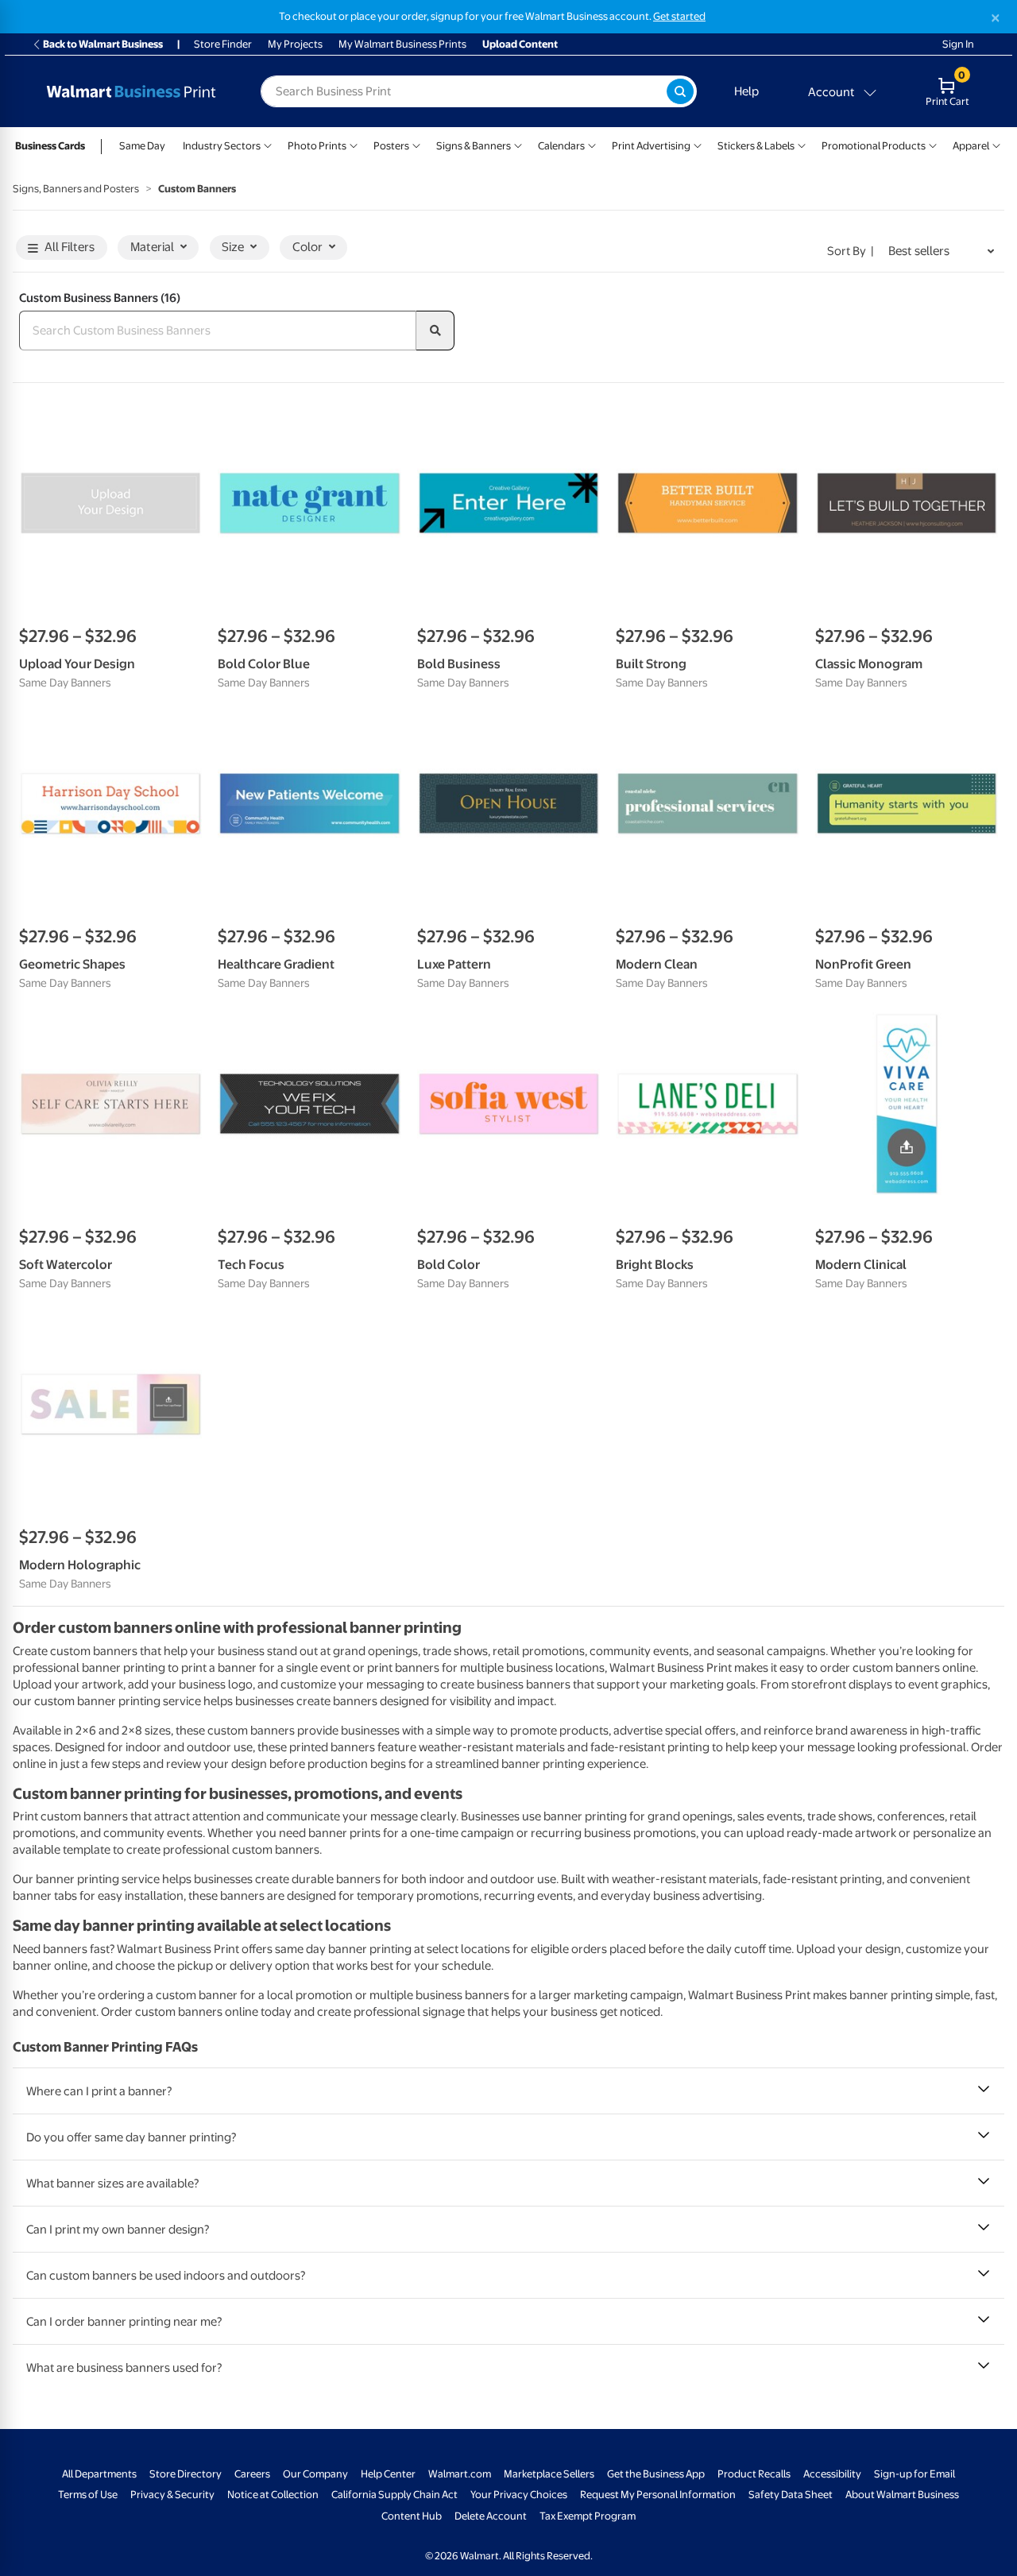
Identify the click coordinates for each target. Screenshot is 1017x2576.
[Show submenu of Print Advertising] (698, 144)
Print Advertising (651, 146)
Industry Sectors (222, 146)
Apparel (971, 146)
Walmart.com (460, 2474)
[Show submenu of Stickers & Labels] (802, 144)
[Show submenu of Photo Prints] (354, 144)
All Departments (99, 2474)
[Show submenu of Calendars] (592, 144)
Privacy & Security (172, 2495)
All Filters (70, 247)
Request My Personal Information (658, 2495)
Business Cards (50, 146)
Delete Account (491, 2516)
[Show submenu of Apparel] (996, 144)
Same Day (142, 146)
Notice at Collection (273, 2495)
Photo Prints (317, 146)
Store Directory (186, 2474)
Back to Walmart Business (103, 44)
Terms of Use (88, 2495)
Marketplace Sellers (549, 2474)
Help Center (388, 2474)
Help (746, 91)
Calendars (561, 146)
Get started (679, 16)
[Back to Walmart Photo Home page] (131, 91)
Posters (391, 146)
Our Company (315, 2474)
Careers (252, 2474)
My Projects (295, 44)
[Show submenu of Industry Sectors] (268, 144)
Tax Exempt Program (588, 2516)
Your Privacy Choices (519, 2495)
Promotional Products (874, 146)
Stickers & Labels (756, 146)
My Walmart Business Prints (402, 44)
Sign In (958, 44)
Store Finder (223, 44)
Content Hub (412, 2516)
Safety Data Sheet (791, 2495)
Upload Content (520, 44)
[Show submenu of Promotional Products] (933, 144)
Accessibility (832, 2474)
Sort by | (851, 251)
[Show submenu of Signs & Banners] (518, 144)
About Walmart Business (902, 2495)
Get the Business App (656, 2474)
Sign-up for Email (915, 2474)
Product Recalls (754, 2474)
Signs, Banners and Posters (76, 189)
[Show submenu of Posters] (416, 144)
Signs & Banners (474, 146)
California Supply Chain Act (394, 2495)
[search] (435, 331)
